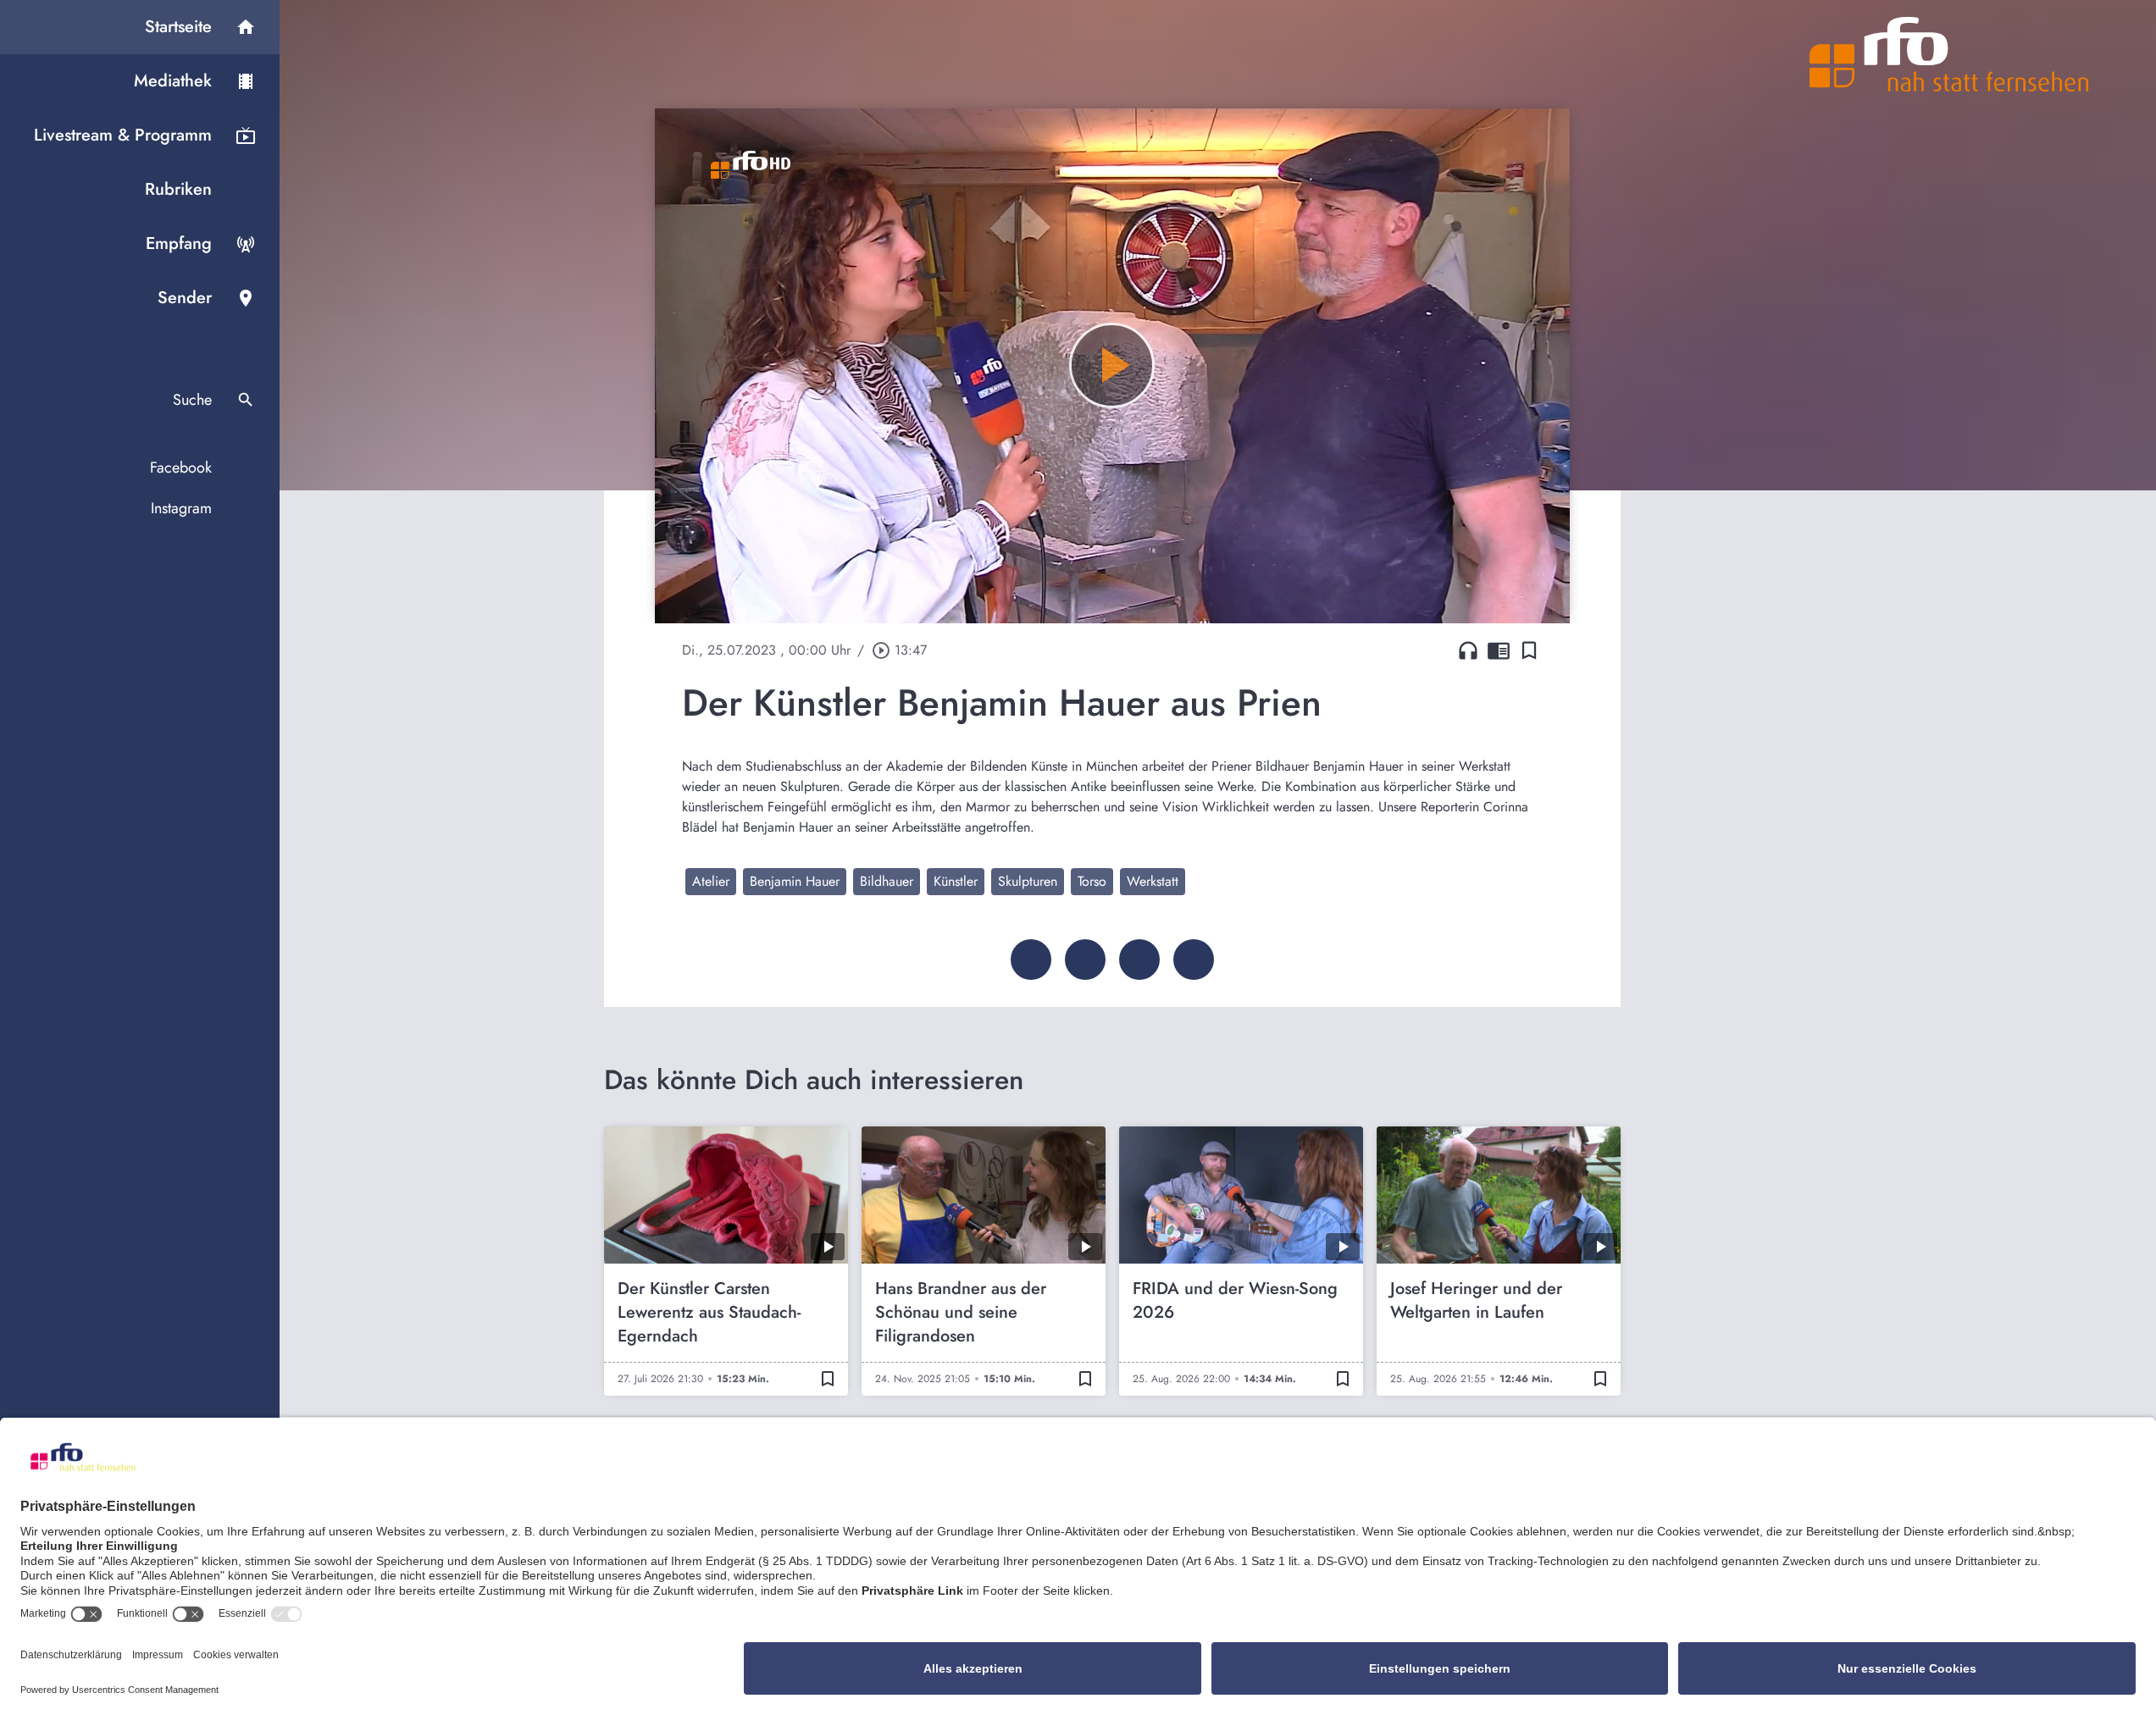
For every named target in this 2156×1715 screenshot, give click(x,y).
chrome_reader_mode (1499, 650)
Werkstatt (1153, 881)
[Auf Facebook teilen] (1031, 960)
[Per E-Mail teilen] (1194, 960)
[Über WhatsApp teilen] (1139, 960)
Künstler (956, 881)
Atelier (711, 881)
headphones (1468, 650)
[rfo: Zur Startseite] (1949, 54)
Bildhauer (887, 881)
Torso (1092, 881)
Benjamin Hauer (795, 881)
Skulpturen (1028, 881)
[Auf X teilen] (1085, 960)
